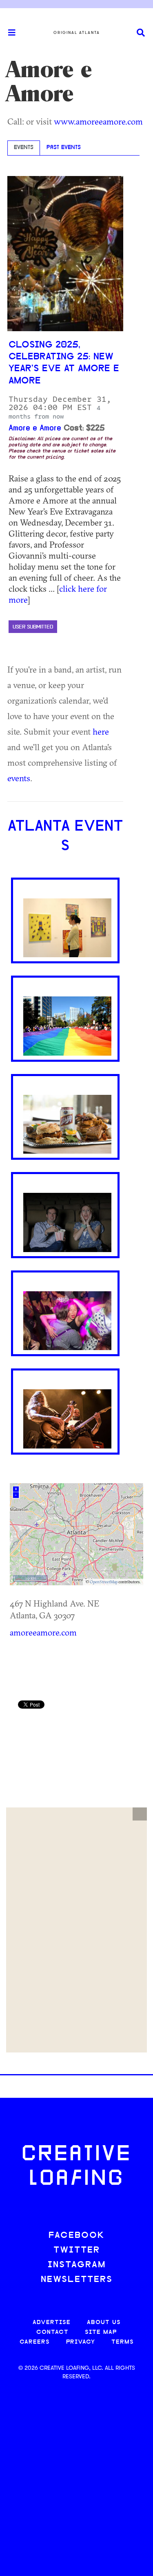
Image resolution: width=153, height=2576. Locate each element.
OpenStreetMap (104, 1582)
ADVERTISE (52, 2323)
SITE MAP (101, 2332)
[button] (140, 1814)
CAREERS (35, 2342)
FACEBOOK (77, 2236)
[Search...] (141, 33)
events (19, 778)
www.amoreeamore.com (98, 121)
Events (24, 148)
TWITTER (77, 2250)
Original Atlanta (77, 33)
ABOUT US (104, 2323)
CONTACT (52, 2332)
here (101, 731)
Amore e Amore (35, 428)
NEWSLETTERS (77, 2280)
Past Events (64, 148)
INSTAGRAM (77, 2265)
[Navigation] (8, 33)
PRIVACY (81, 2342)
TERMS (123, 2342)
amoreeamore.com (43, 1632)
